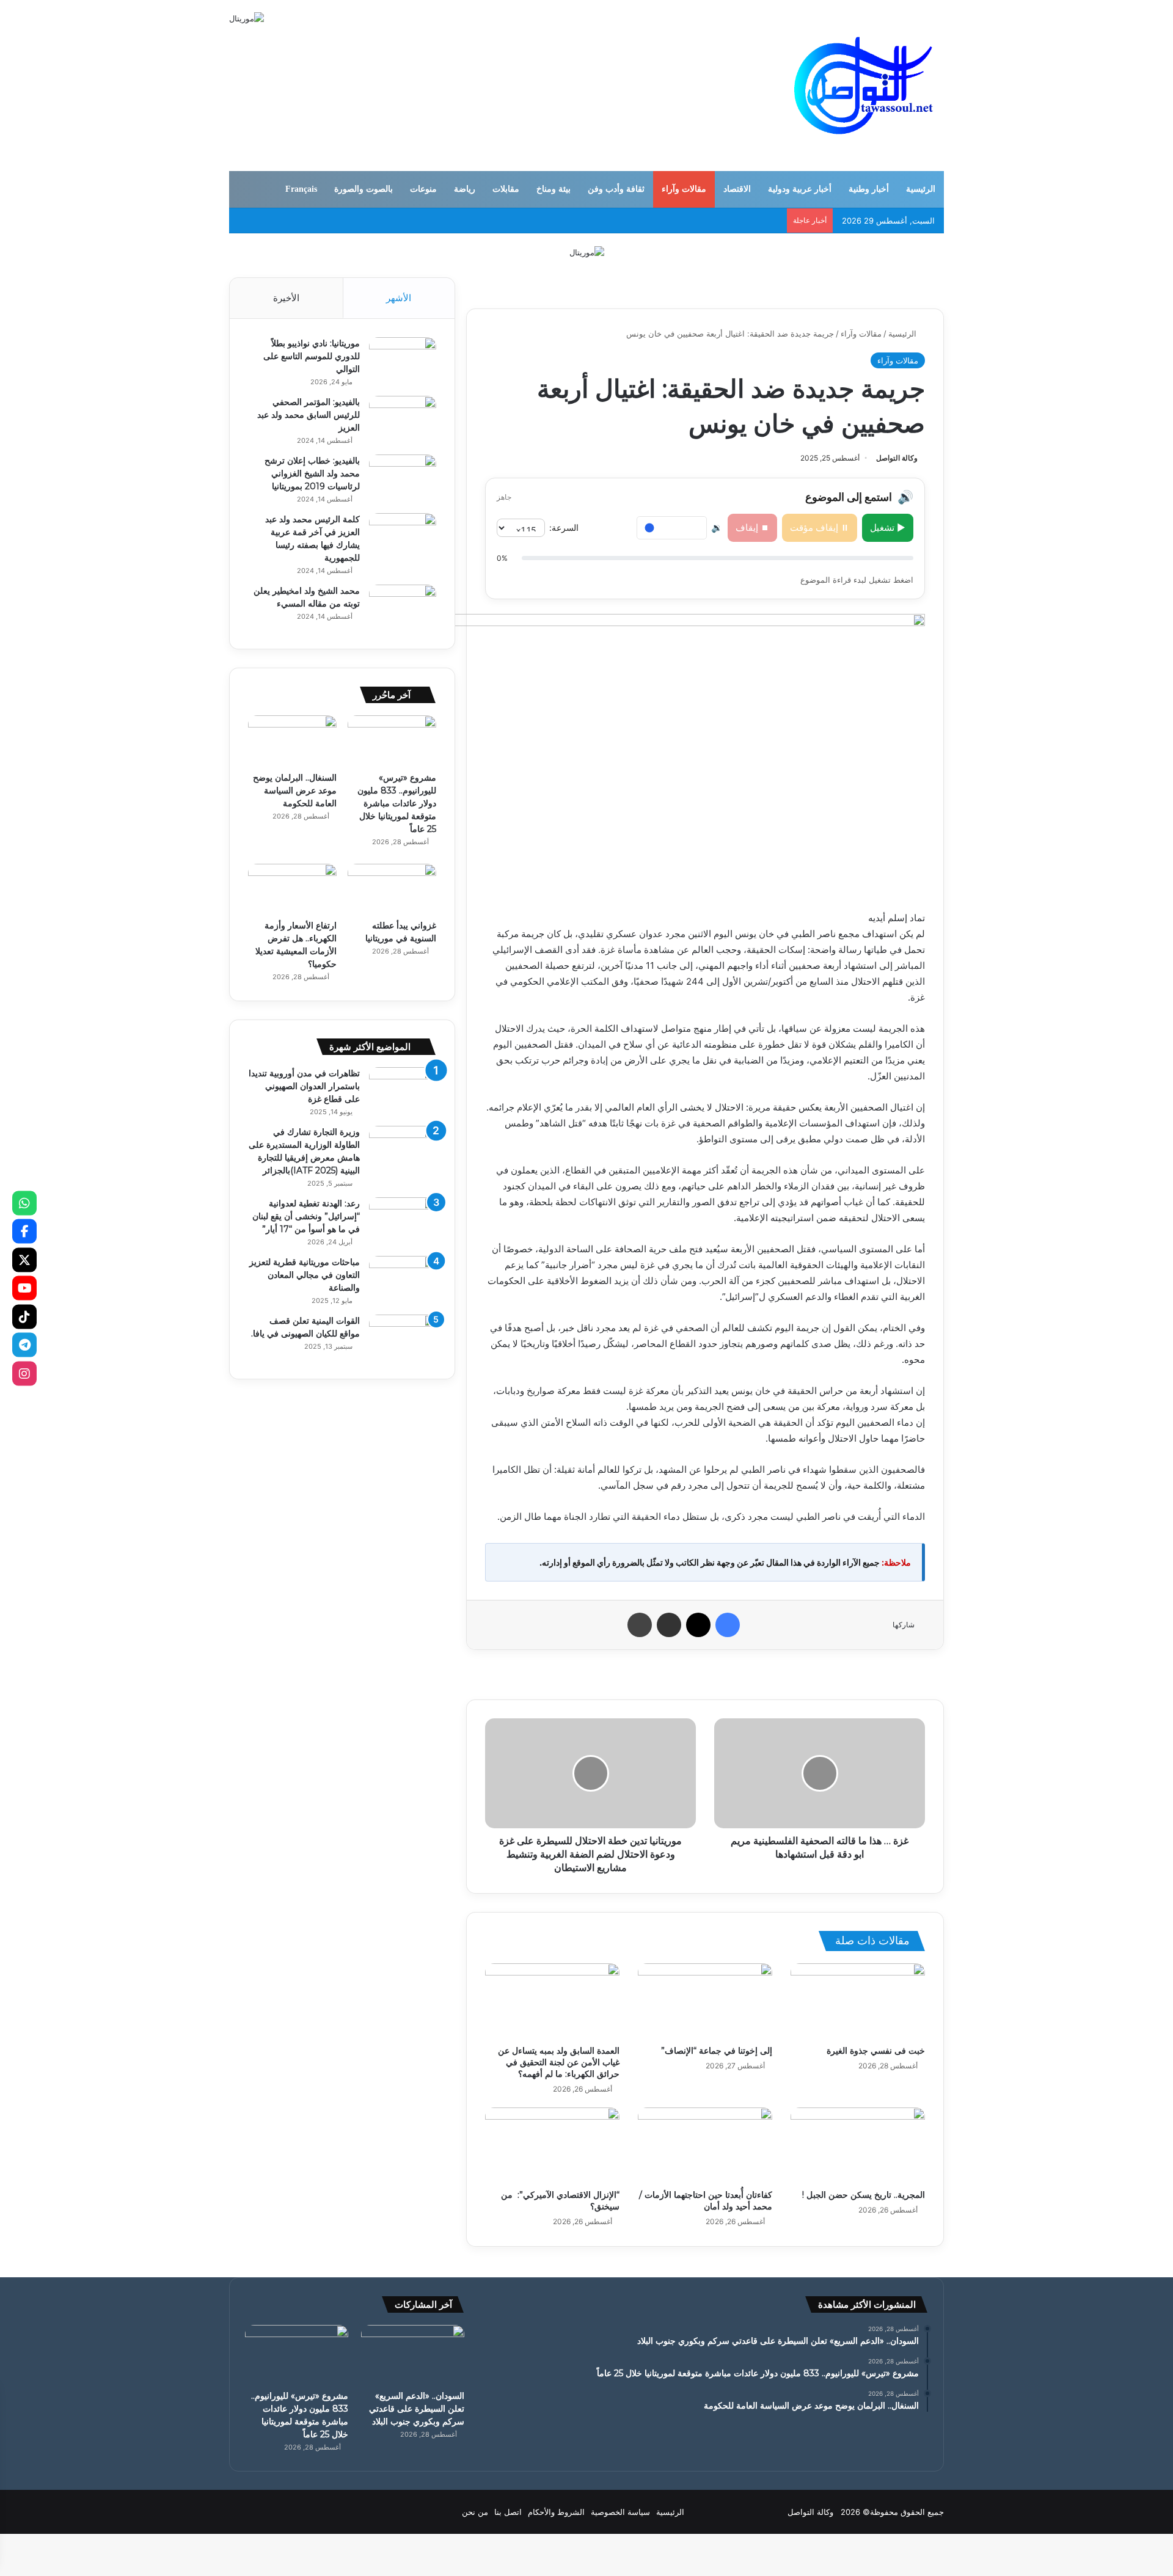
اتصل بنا (508, 2512)
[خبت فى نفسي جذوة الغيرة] (858, 2001)
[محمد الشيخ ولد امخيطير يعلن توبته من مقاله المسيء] (403, 608)
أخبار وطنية (869, 189)
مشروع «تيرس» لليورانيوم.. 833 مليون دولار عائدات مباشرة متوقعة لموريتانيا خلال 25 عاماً (397, 803)
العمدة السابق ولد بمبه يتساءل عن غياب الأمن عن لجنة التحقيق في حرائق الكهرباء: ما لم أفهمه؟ (559, 2062)
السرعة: (564, 527)
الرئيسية (921, 189)
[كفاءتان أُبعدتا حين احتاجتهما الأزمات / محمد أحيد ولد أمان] (705, 2145)
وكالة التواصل (897, 458)
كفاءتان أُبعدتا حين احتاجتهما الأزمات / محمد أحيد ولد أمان (706, 2201)
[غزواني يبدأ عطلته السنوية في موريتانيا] (392, 889)
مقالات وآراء (684, 189)
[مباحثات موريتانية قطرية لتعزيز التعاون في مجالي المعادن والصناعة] (403, 1279)
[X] (24, 1260)
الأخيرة (286, 298)
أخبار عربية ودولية (800, 189)
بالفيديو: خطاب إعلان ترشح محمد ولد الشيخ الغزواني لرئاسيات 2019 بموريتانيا (312, 473)
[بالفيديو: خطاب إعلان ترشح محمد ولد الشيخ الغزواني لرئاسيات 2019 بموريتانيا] (403, 477)
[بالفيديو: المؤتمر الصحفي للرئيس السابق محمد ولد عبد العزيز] (403, 419)
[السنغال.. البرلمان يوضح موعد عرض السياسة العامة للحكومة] (292, 740)
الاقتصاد (737, 189)
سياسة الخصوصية (620, 2512)
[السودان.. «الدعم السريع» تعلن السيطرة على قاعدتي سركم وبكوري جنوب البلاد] (413, 2354)
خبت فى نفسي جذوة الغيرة (876, 2051)
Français (301, 189)
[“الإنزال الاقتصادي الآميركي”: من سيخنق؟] (552, 2145)
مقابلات (506, 189)
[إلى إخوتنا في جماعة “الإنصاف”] (705, 2001)
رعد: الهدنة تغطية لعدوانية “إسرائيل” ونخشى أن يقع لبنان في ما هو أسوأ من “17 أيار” (306, 1216)
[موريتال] (587, 252)
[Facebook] (24, 1231)
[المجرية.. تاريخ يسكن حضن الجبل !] (858, 2145)
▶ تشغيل (888, 527)
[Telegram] (24, 1345)
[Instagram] (24, 1373)
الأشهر (399, 298)
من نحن (475, 2512)
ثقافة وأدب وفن (616, 189)
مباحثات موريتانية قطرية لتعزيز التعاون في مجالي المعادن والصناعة (305, 1275)
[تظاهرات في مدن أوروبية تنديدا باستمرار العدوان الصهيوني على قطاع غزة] (403, 1090)
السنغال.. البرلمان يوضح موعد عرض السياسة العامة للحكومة (295, 790)
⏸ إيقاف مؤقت (820, 527)
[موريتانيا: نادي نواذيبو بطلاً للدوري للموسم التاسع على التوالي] (403, 360)
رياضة (465, 189)
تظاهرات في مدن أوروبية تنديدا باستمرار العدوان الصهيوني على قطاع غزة (304, 1086)
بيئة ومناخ (554, 189)
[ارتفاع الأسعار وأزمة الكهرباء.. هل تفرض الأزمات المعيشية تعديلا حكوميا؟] (292, 889)
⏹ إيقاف (752, 527)
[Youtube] (24, 1288)
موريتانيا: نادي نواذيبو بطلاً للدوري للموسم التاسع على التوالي (312, 356)
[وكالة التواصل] (864, 86)
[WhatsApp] (24, 1203)
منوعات (423, 189)
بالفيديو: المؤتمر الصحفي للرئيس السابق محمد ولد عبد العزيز (309, 415)
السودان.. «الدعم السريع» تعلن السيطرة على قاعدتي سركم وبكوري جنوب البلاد (417, 2409)
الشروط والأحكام (556, 2512)
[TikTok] (24, 1316)
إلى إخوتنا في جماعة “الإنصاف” (717, 2051)
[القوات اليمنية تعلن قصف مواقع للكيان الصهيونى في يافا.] (403, 1337)
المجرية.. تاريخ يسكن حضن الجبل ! (864, 2195)
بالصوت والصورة (364, 189)
